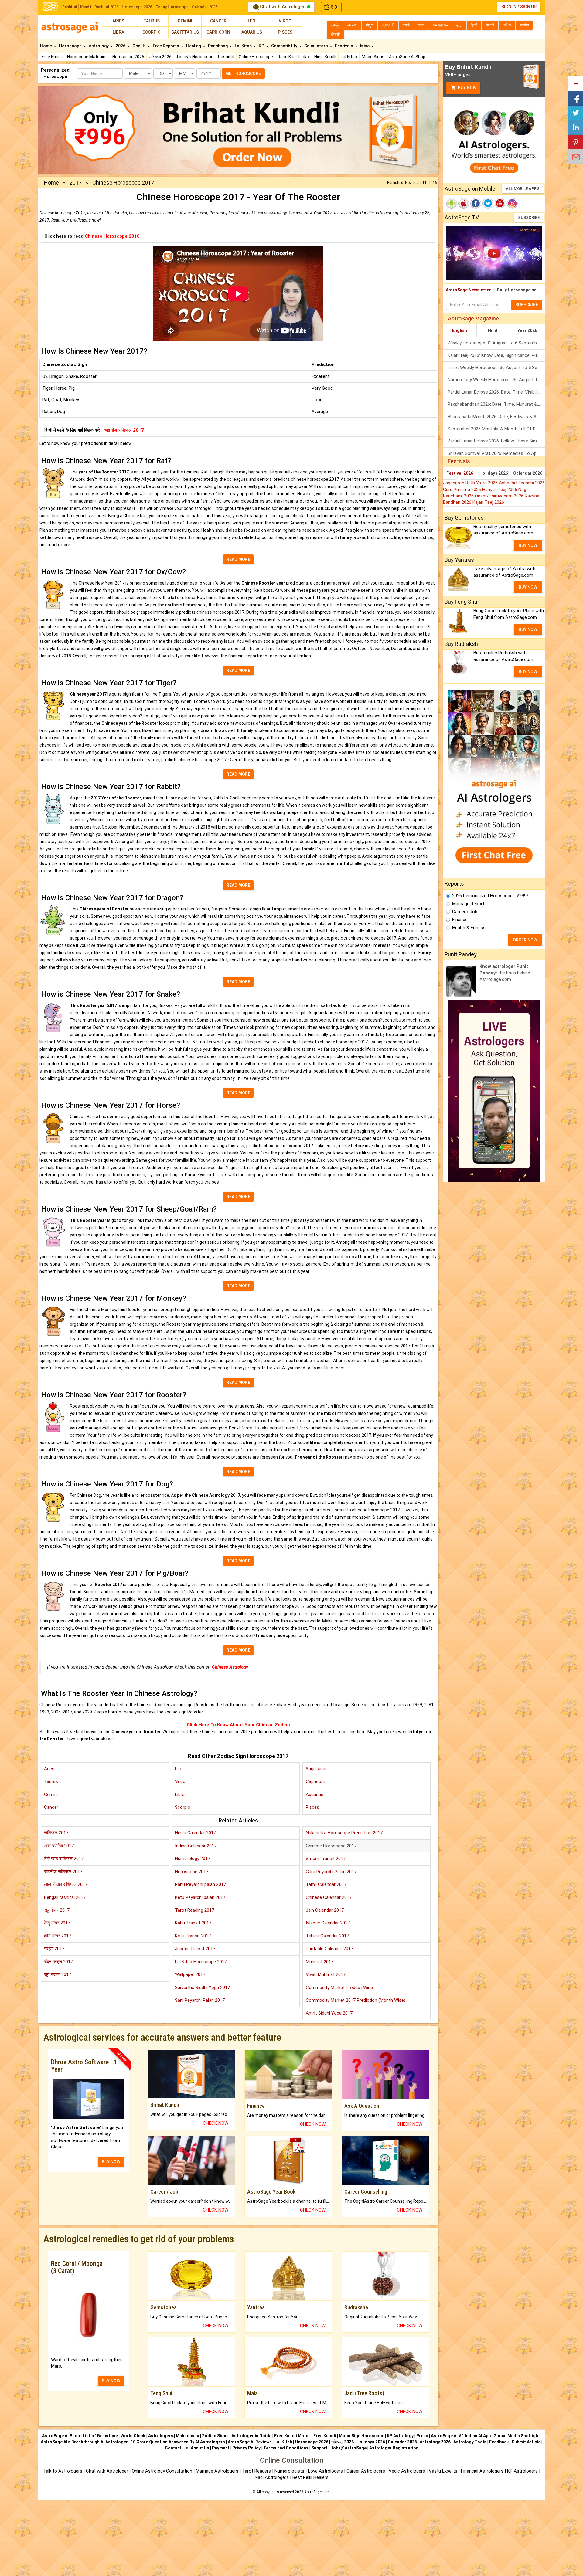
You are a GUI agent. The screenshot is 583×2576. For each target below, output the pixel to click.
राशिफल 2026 (160, 57)
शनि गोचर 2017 (58, 1936)
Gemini (185, 21)
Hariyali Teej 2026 (500, 490)
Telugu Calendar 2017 (327, 1936)
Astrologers (161, 2436)
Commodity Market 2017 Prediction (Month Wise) (356, 2000)
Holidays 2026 (494, 473)
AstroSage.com (317, 2492)
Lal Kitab (349, 57)
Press (422, 2436)
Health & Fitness (469, 928)
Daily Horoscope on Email (521, 290)
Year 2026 (527, 330)
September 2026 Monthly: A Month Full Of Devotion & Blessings (496, 429)
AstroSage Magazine (473, 319)
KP (262, 46)
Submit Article (526, 2442)
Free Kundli (52, 57)
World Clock (133, 2436)
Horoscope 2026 (137, 7)
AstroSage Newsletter (468, 290)
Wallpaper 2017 (190, 1974)
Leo (252, 21)
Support (319, 2448)
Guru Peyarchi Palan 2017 (331, 1872)
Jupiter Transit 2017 (195, 1949)
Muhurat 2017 (320, 1962)
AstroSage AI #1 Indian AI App (461, 2436)
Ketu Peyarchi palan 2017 (200, 1897)
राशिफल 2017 (56, 1833)
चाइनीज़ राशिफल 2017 (124, 430)
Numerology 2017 (193, 1859)
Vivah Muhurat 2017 (326, 1974)
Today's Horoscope (195, 57)
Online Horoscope (256, 57)
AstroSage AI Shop (407, 57)
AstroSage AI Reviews (250, 2442)
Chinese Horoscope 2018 (112, 236)
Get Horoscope (243, 73)
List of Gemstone (100, 2436)
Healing (194, 46)
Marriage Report (468, 904)
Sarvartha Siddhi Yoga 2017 (202, 1988)
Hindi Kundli (325, 57)
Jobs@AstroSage (348, 2448)
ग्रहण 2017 (54, 1949)
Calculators (317, 46)
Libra (118, 32)
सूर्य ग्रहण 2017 (58, 1974)
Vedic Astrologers (407, 2471)
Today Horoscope (172, 7)
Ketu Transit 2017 (193, 1936)
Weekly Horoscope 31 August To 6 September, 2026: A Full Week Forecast (496, 343)
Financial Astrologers (482, 2471)
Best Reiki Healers (310, 2477)
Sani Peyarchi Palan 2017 (200, 2000)
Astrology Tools (470, 2442)
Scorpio (152, 32)
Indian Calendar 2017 (196, 1846)
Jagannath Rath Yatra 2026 (471, 483)
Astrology (99, 46)
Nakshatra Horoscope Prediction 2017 (344, 1833)
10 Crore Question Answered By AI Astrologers (178, 2442)
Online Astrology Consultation (163, 2471)
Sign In (509, 7)
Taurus (152, 21)
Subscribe (529, 217)
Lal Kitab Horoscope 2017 (201, 1962)
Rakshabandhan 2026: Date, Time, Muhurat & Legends (496, 404)
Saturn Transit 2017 (326, 1859)
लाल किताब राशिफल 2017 (66, 1884)
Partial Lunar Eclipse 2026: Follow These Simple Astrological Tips (496, 441)
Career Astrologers (366, 2471)
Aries (118, 21)
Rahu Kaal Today (294, 57)
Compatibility (285, 46)
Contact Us (176, 2448)
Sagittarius (185, 32)
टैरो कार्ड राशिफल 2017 (64, 1859)
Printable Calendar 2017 (329, 1949)
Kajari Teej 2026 (488, 502)
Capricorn (218, 32)
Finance (460, 920)
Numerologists (290, 2471)
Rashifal (70, 7)
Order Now (525, 940)
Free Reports (166, 46)
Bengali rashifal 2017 (65, 1897)
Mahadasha (188, 2436)
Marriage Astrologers (218, 2471)
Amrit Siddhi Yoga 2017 (329, 2013)
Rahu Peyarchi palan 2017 (200, 1884)
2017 (76, 183)
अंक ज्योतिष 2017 (59, 1846)
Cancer (218, 21)
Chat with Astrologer (282, 7)
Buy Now (467, 88)
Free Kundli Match (292, 2436)
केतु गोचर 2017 (57, 1923)
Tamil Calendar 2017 (326, 1884)
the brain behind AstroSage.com (505, 973)
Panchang (218, 46)
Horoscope (71, 46)
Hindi (493, 330)
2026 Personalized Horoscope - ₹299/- (491, 896)
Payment (221, 2448)
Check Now (216, 2123)
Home (46, 46)
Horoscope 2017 (192, 1872)
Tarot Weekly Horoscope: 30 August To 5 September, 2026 (496, 368)
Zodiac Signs (215, 2436)
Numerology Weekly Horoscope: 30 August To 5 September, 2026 (496, 380)
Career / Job (465, 912)
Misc (365, 46)
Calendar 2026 (205, 7)
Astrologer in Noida (251, 2436)
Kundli (86, 7)
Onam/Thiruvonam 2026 (500, 496)
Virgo (285, 21)
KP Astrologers (523, 2471)
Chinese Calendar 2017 (329, 1897)
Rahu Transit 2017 (193, 1923)
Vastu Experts (443, 2471)
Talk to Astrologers (63, 2471)
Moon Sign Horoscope (361, 2436)
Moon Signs (373, 57)
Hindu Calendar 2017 (195, 1833)
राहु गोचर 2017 (57, 1910)
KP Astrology (400, 2436)
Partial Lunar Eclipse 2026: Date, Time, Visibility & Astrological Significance (496, 392)
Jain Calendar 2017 (325, 1910)
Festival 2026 (460, 473)
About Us (200, 2448)
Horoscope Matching (87, 57)
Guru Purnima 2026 (463, 490)
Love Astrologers (325, 2471)
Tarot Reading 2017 (194, 1910)
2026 (121, 46)
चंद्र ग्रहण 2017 (58, 1962)
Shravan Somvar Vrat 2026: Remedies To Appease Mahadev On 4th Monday (496, 453)
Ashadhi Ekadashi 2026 (522, 483)
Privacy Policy (246, 2448)
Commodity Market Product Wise (339, 1988)
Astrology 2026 (435, 2442)
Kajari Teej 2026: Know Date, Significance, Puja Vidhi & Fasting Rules (496, 355)
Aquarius (252, 32)
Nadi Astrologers (272, 2477)
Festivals (344, 46)
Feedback (499, 2442)
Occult (140, 46)
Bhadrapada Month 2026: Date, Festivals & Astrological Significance (496, 417)
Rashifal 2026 (106, 7)
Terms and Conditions (286, 2448)
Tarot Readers (257, 2471)
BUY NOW (111, 2162)
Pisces (285, 32)
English (460, 330)
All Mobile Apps (523, 189)
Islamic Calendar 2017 (328, 1923)
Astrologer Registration (394, 2448)
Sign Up (528, 7)
